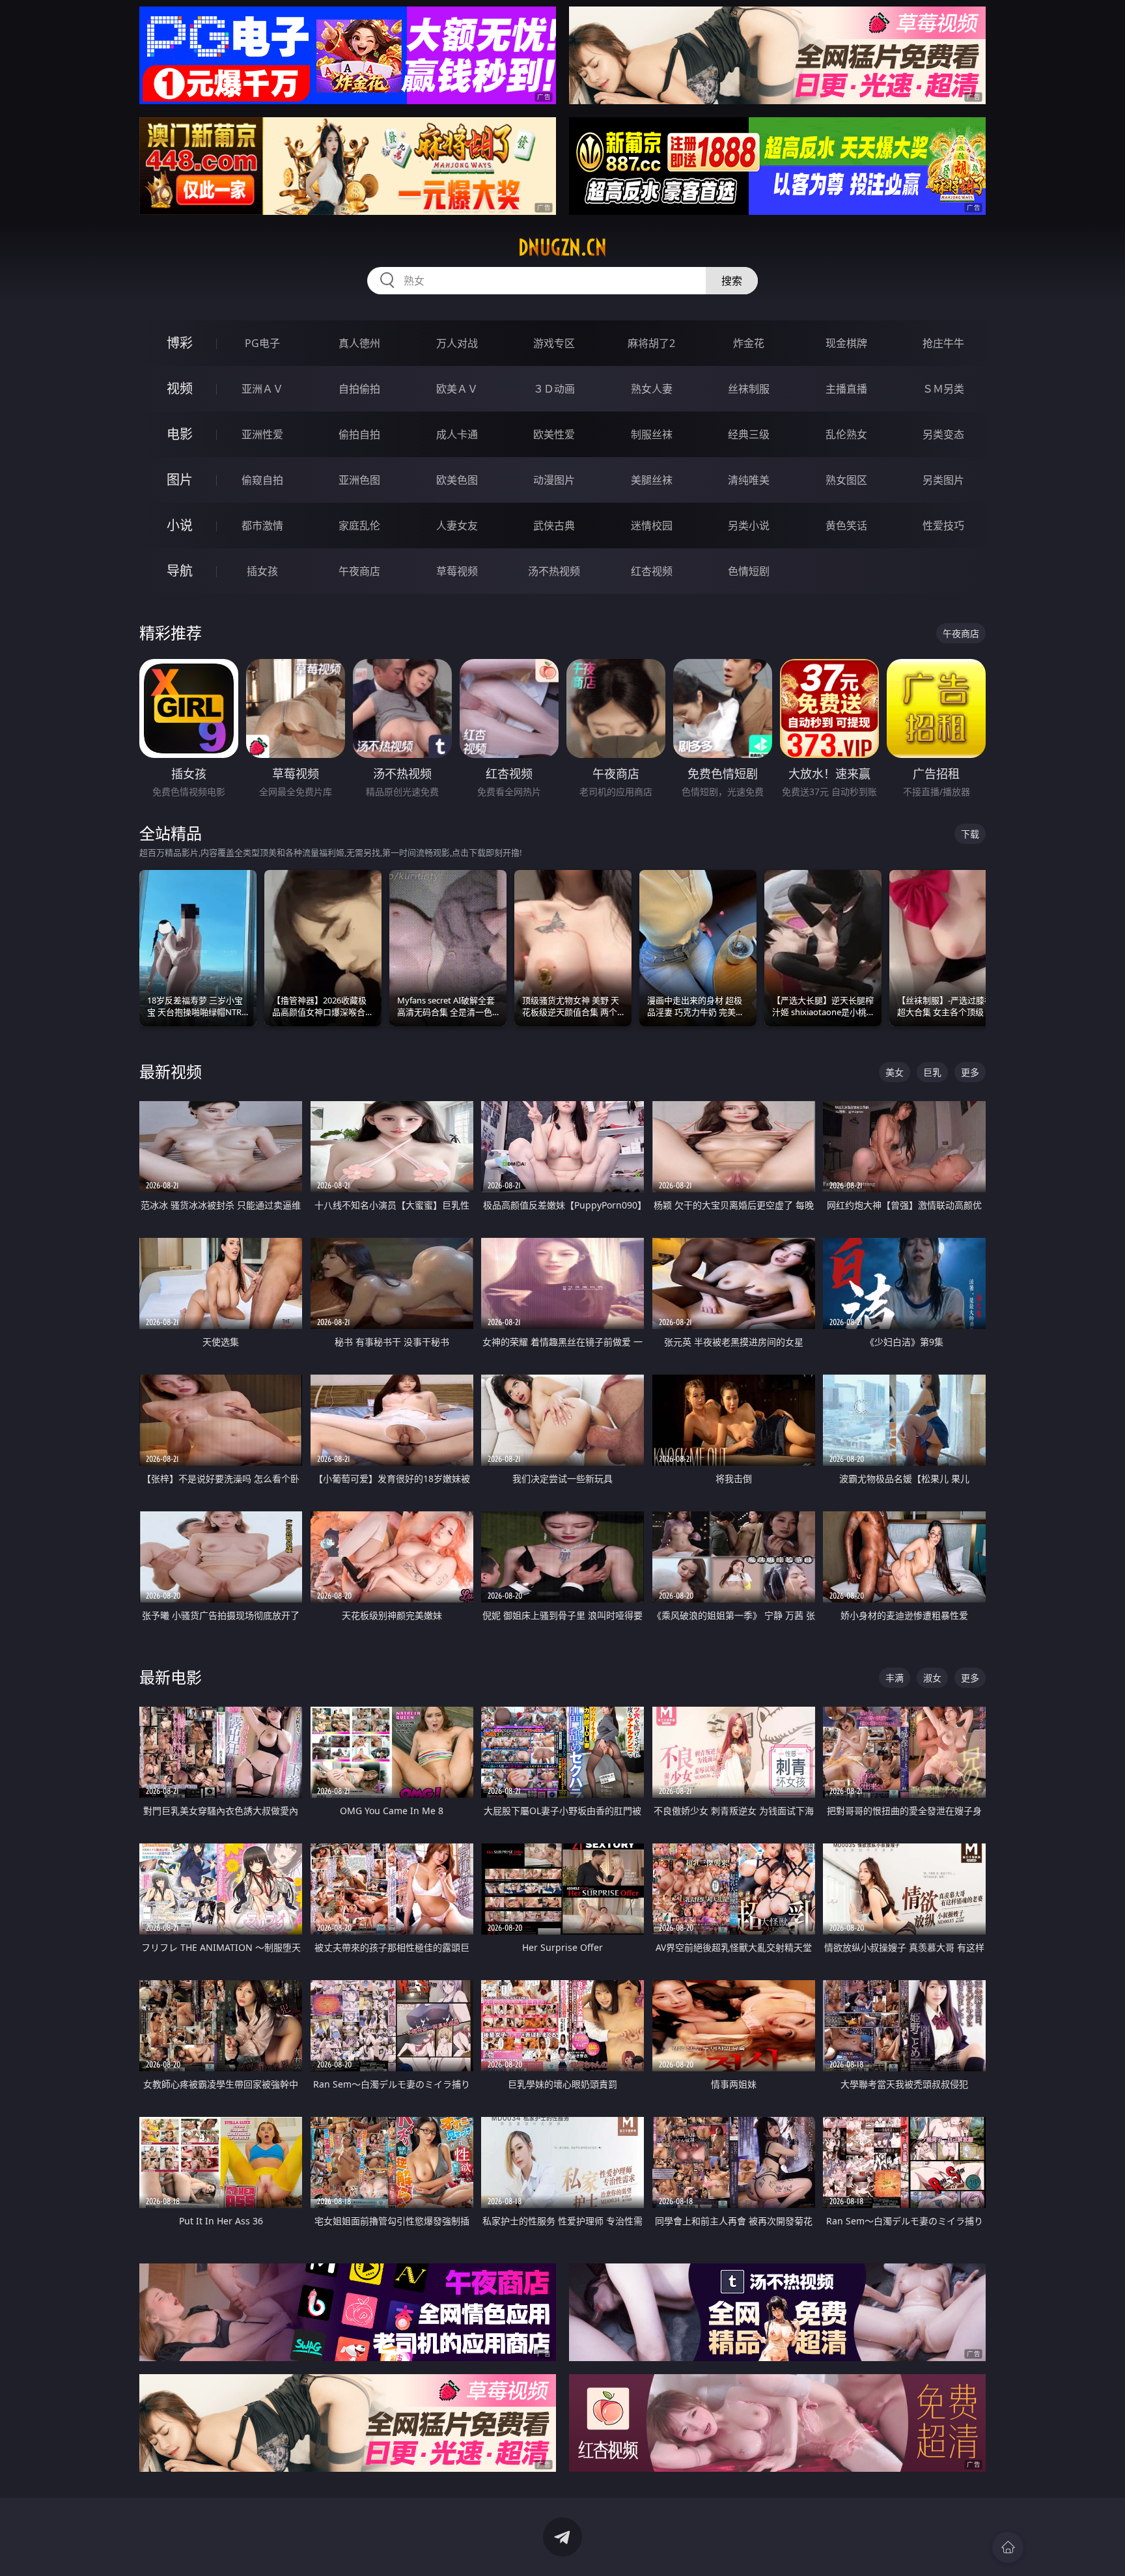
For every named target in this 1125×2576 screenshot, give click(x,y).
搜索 (732, 281)
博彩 (180, 343)
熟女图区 (846, 480)
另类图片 (943, 480)
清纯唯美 (749, 480)
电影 (180, 434)
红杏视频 (652, 571)
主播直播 (846, 389)
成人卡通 (457, 434)
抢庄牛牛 (943, 343)
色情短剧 (749, 571)
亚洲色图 (359, 480)
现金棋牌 (846, 343)
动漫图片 (554, 480)
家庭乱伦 (359, 525)
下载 (970, 834)
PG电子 (262, 343)
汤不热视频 (554, 571)
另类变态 (943, 434)
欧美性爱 (554, 434)
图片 (180, 480)
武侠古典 (554, 525)
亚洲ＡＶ (262, 389)
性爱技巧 (943, 525)
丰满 (895, 1678)
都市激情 (262, 525)
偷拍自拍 (359, 434)
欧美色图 (457, 480)
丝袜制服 (749, 389)
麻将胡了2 (651, 343)
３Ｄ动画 (554, 389)
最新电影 (171, 1677)
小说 (180, 525)
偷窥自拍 (262, 480)
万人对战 (457, 343)
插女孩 (262, 571)
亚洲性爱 (262, 434)
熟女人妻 (652, 389)
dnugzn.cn (562, 247)
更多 (970, 1072)
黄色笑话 (846, 525)
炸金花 (749, 343)
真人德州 (359, 343)
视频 (180, 388)
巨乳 (932, 1072)
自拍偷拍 (359, 389)
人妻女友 (457, 525)
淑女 (932, 1678)
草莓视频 (457, 571)
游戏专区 (554, 343)
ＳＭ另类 (943, 389)
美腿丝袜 (652, 480)
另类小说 (749, 525)
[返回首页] (1008, 2547)
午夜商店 (359, 571)
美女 (895, 1072)
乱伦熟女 (846, 434)
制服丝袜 (652, 434)
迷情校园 (652, 525)
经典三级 (749, 434)
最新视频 (171, 1071)
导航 (180, 571)
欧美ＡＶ (457, 389)
